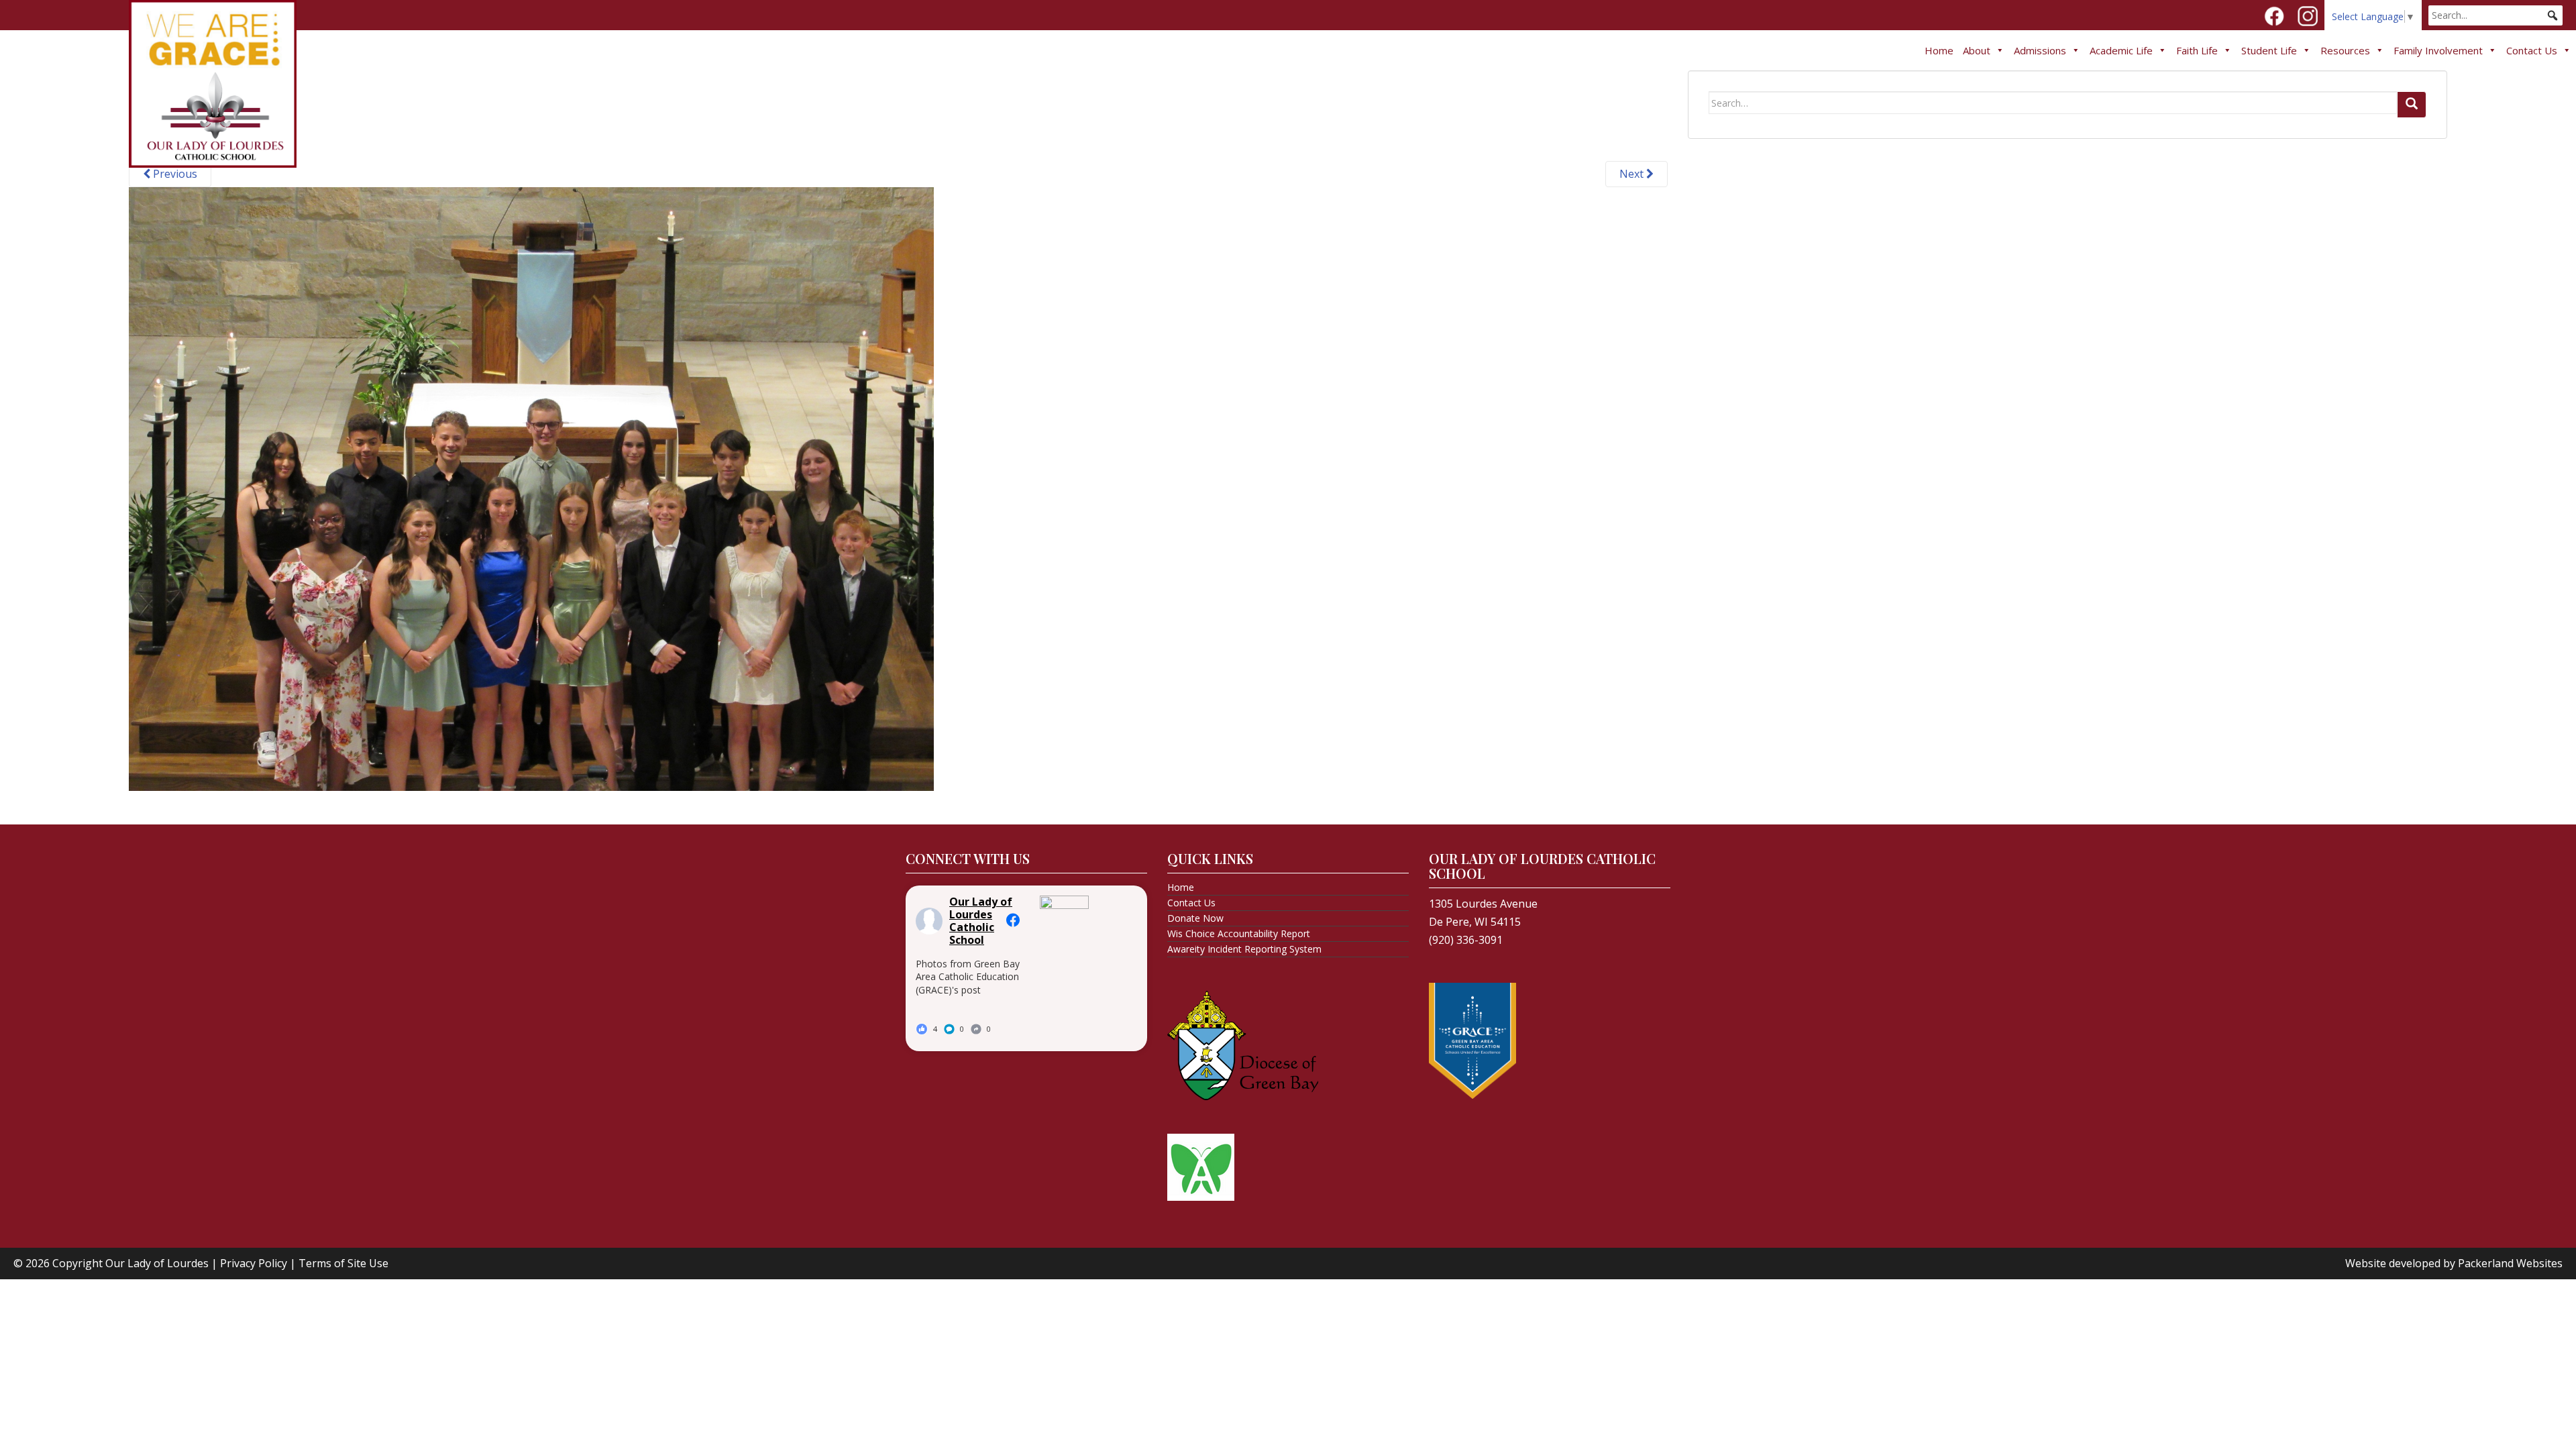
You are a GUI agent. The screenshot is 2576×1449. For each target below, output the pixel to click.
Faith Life (2197, 50)
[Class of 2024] (531, 488)
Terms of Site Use (343, 1263)
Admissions (2040, 50)
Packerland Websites (2510, 1263)
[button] (2553, 15)
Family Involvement (2438, 50)
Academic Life (2121, 50)
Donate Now (1195, 918)
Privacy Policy (254, 1263)
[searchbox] (2495, 15)
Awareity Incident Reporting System (1244, 949)
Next (1633, 174)
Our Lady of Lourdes (157, 1263)
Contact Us (2532, 50)
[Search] (2412, 105)
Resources (2345, 50)
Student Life (2269, 50)
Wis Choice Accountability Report (1239, 933)
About (1977, 50)
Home (1939, 50)
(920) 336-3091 (1466, 940)
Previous (174, 174)
